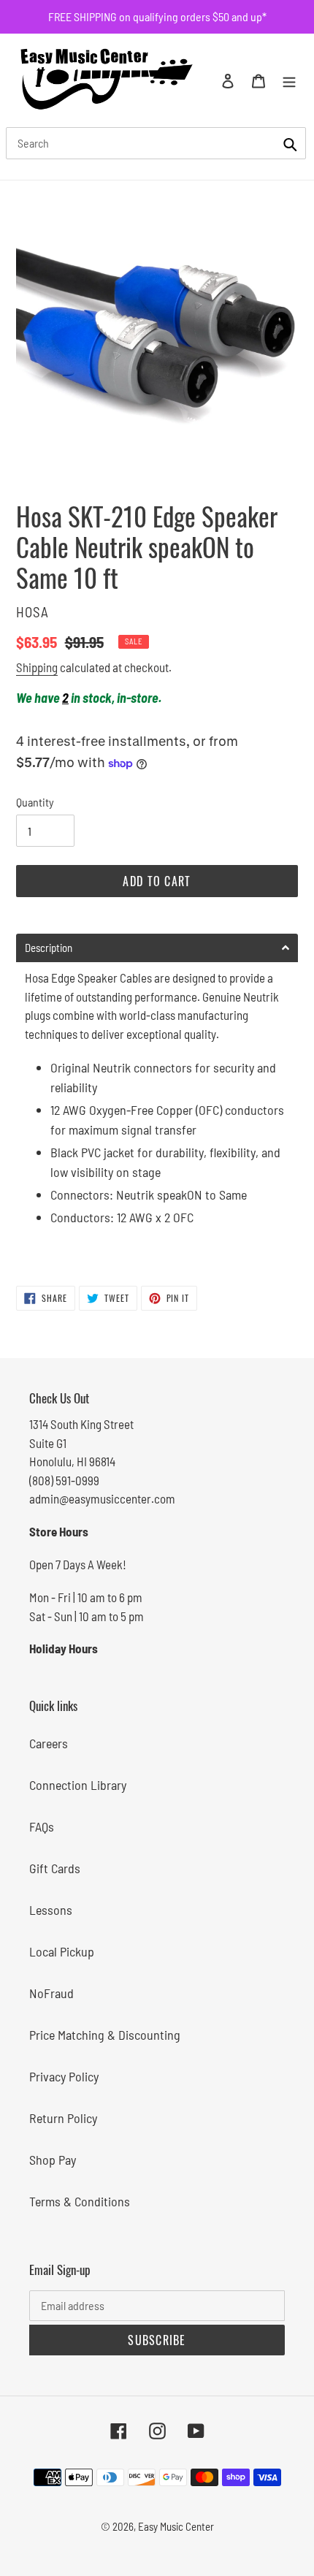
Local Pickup (62, 1951)
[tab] (157, 948)
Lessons (51, 1910)
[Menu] (289, 80)
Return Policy (63, 2118)
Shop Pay (53, 2160)
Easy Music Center (176, 2526)
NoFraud (51, 1993)
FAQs (42, 1826)
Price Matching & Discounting (105, 2035)
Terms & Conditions (80, 2201)
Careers (49, 1743)
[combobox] (156, 143)
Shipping (37, 667)
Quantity (35, 802)
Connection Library (78, 1785)
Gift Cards (55, 1868)
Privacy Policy (64, 2076)
